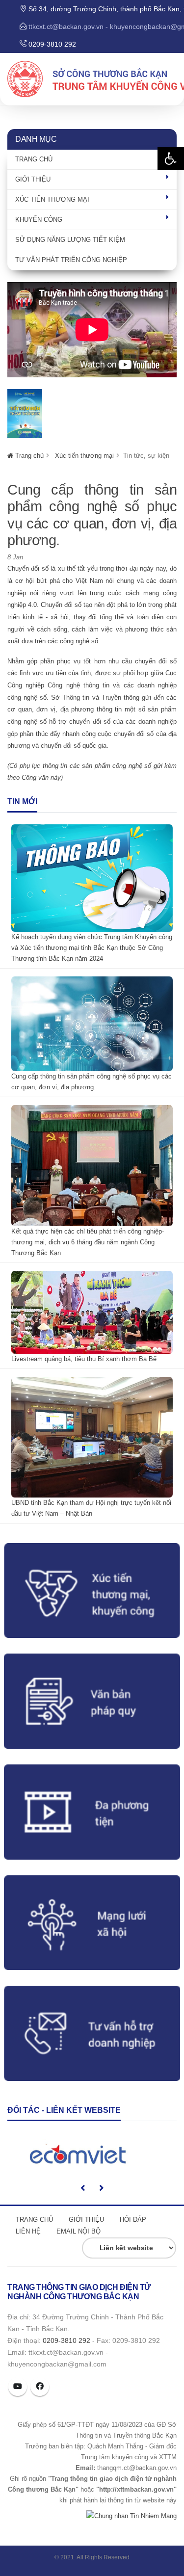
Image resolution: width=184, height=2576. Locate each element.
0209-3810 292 (66, 2340)
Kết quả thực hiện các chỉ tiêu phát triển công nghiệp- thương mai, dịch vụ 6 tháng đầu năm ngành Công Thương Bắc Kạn (88, 1242)
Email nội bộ (79, 2231)
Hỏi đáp (133, 2220)
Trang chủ (34, 159)
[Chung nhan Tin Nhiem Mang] (131, 2515)
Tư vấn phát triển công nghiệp (71, 260)
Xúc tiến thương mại (52, 199)
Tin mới (22, 802)
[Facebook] (40, 2387)
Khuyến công (39, 220)
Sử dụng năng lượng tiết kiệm (70, 240)
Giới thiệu (33, 179)
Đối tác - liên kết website (64, 2110)
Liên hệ (28, 2231)
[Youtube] (18, 2387)
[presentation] (83, 2188)
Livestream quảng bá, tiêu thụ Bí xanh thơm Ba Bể (84, 1359)
